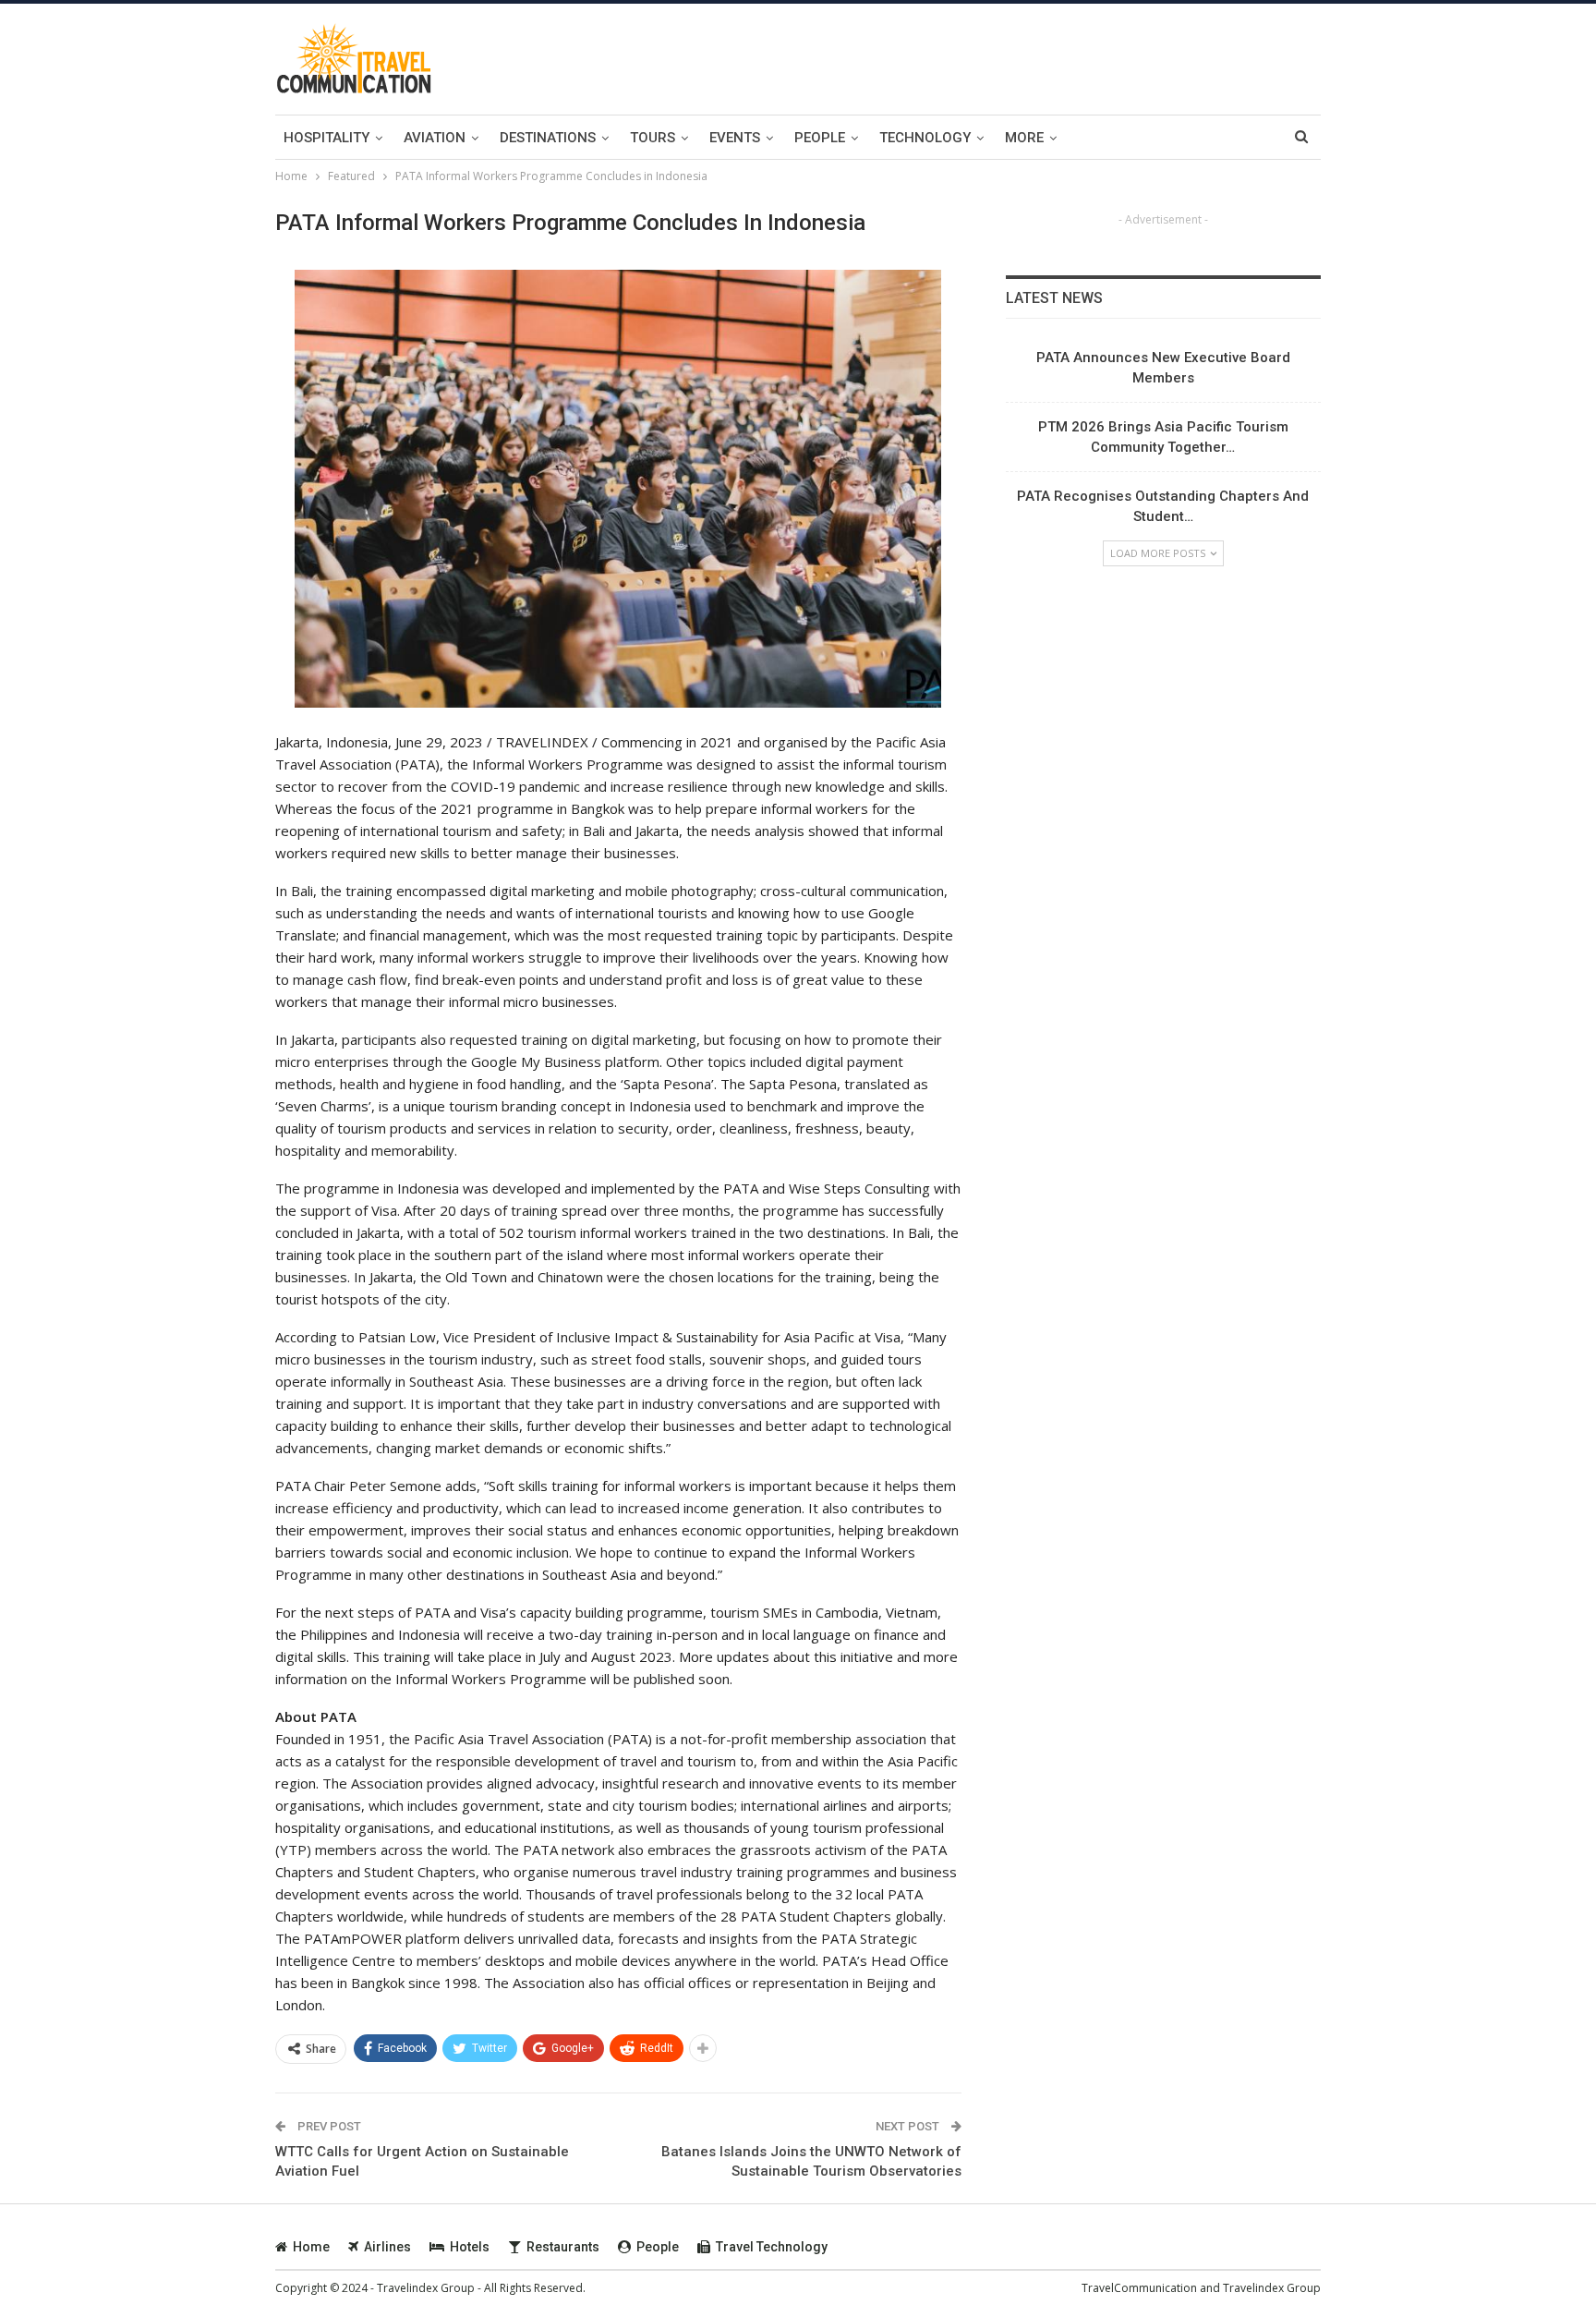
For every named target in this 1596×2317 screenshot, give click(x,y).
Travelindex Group (1272, 2288)
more (1024, 138)
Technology (925, 138)
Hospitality (326, 138)
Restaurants (563, 2247)
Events (735, 138)
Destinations (548, 138)
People (820, 138)
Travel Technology (772, 2247)
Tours (653, 138)
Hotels (470, 2247)
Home (311, 2247)
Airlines (387, 2247)
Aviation (435, 138)
